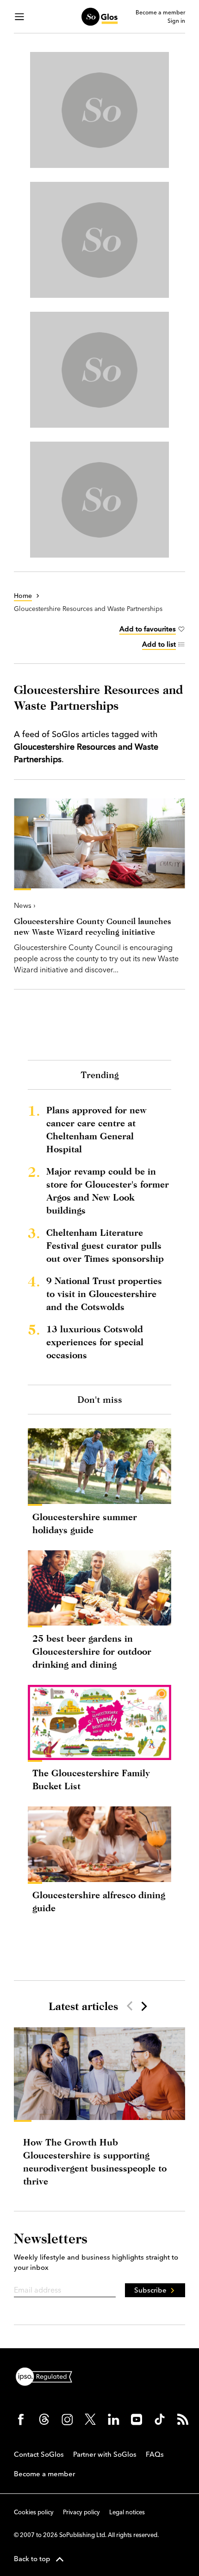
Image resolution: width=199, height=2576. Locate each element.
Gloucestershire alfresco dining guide (99, 1901)
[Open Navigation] (19, 17)
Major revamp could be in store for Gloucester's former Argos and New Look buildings (108, 1191)
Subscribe (150, 2290)
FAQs (155, 2454)
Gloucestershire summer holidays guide (85, 1523)
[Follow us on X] (90, 2419)
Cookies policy (34, 2512)
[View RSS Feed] (183, 2419)
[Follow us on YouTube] (137, 2419)
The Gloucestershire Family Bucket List (91, 1779)
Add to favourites (148, 629)
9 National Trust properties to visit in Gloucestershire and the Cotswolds (104, 1294)
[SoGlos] (99, 17)
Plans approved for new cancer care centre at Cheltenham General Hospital (96, 1129)
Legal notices (127, 2512)
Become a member (160, 13)
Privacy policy (81, 2512)
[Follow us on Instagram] (67, 2419)
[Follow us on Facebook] (21, 2419)
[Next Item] (143, 2006)
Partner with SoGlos (105, 2454)
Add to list (159, 644)
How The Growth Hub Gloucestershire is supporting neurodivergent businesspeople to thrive (95, 2162)
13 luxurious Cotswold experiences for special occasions (95, 1342)
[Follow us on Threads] (44, 2419)
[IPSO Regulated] (48, 2376)
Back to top (32, 2559)
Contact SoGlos (39, 2454)
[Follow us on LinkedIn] (113, 2419)
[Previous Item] (130, 2006)
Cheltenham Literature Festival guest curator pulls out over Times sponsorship (105, 1245)
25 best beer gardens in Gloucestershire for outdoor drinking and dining (92, 1651)
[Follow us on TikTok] (160, 2419)
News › (25, 905)
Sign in (176, 21)
